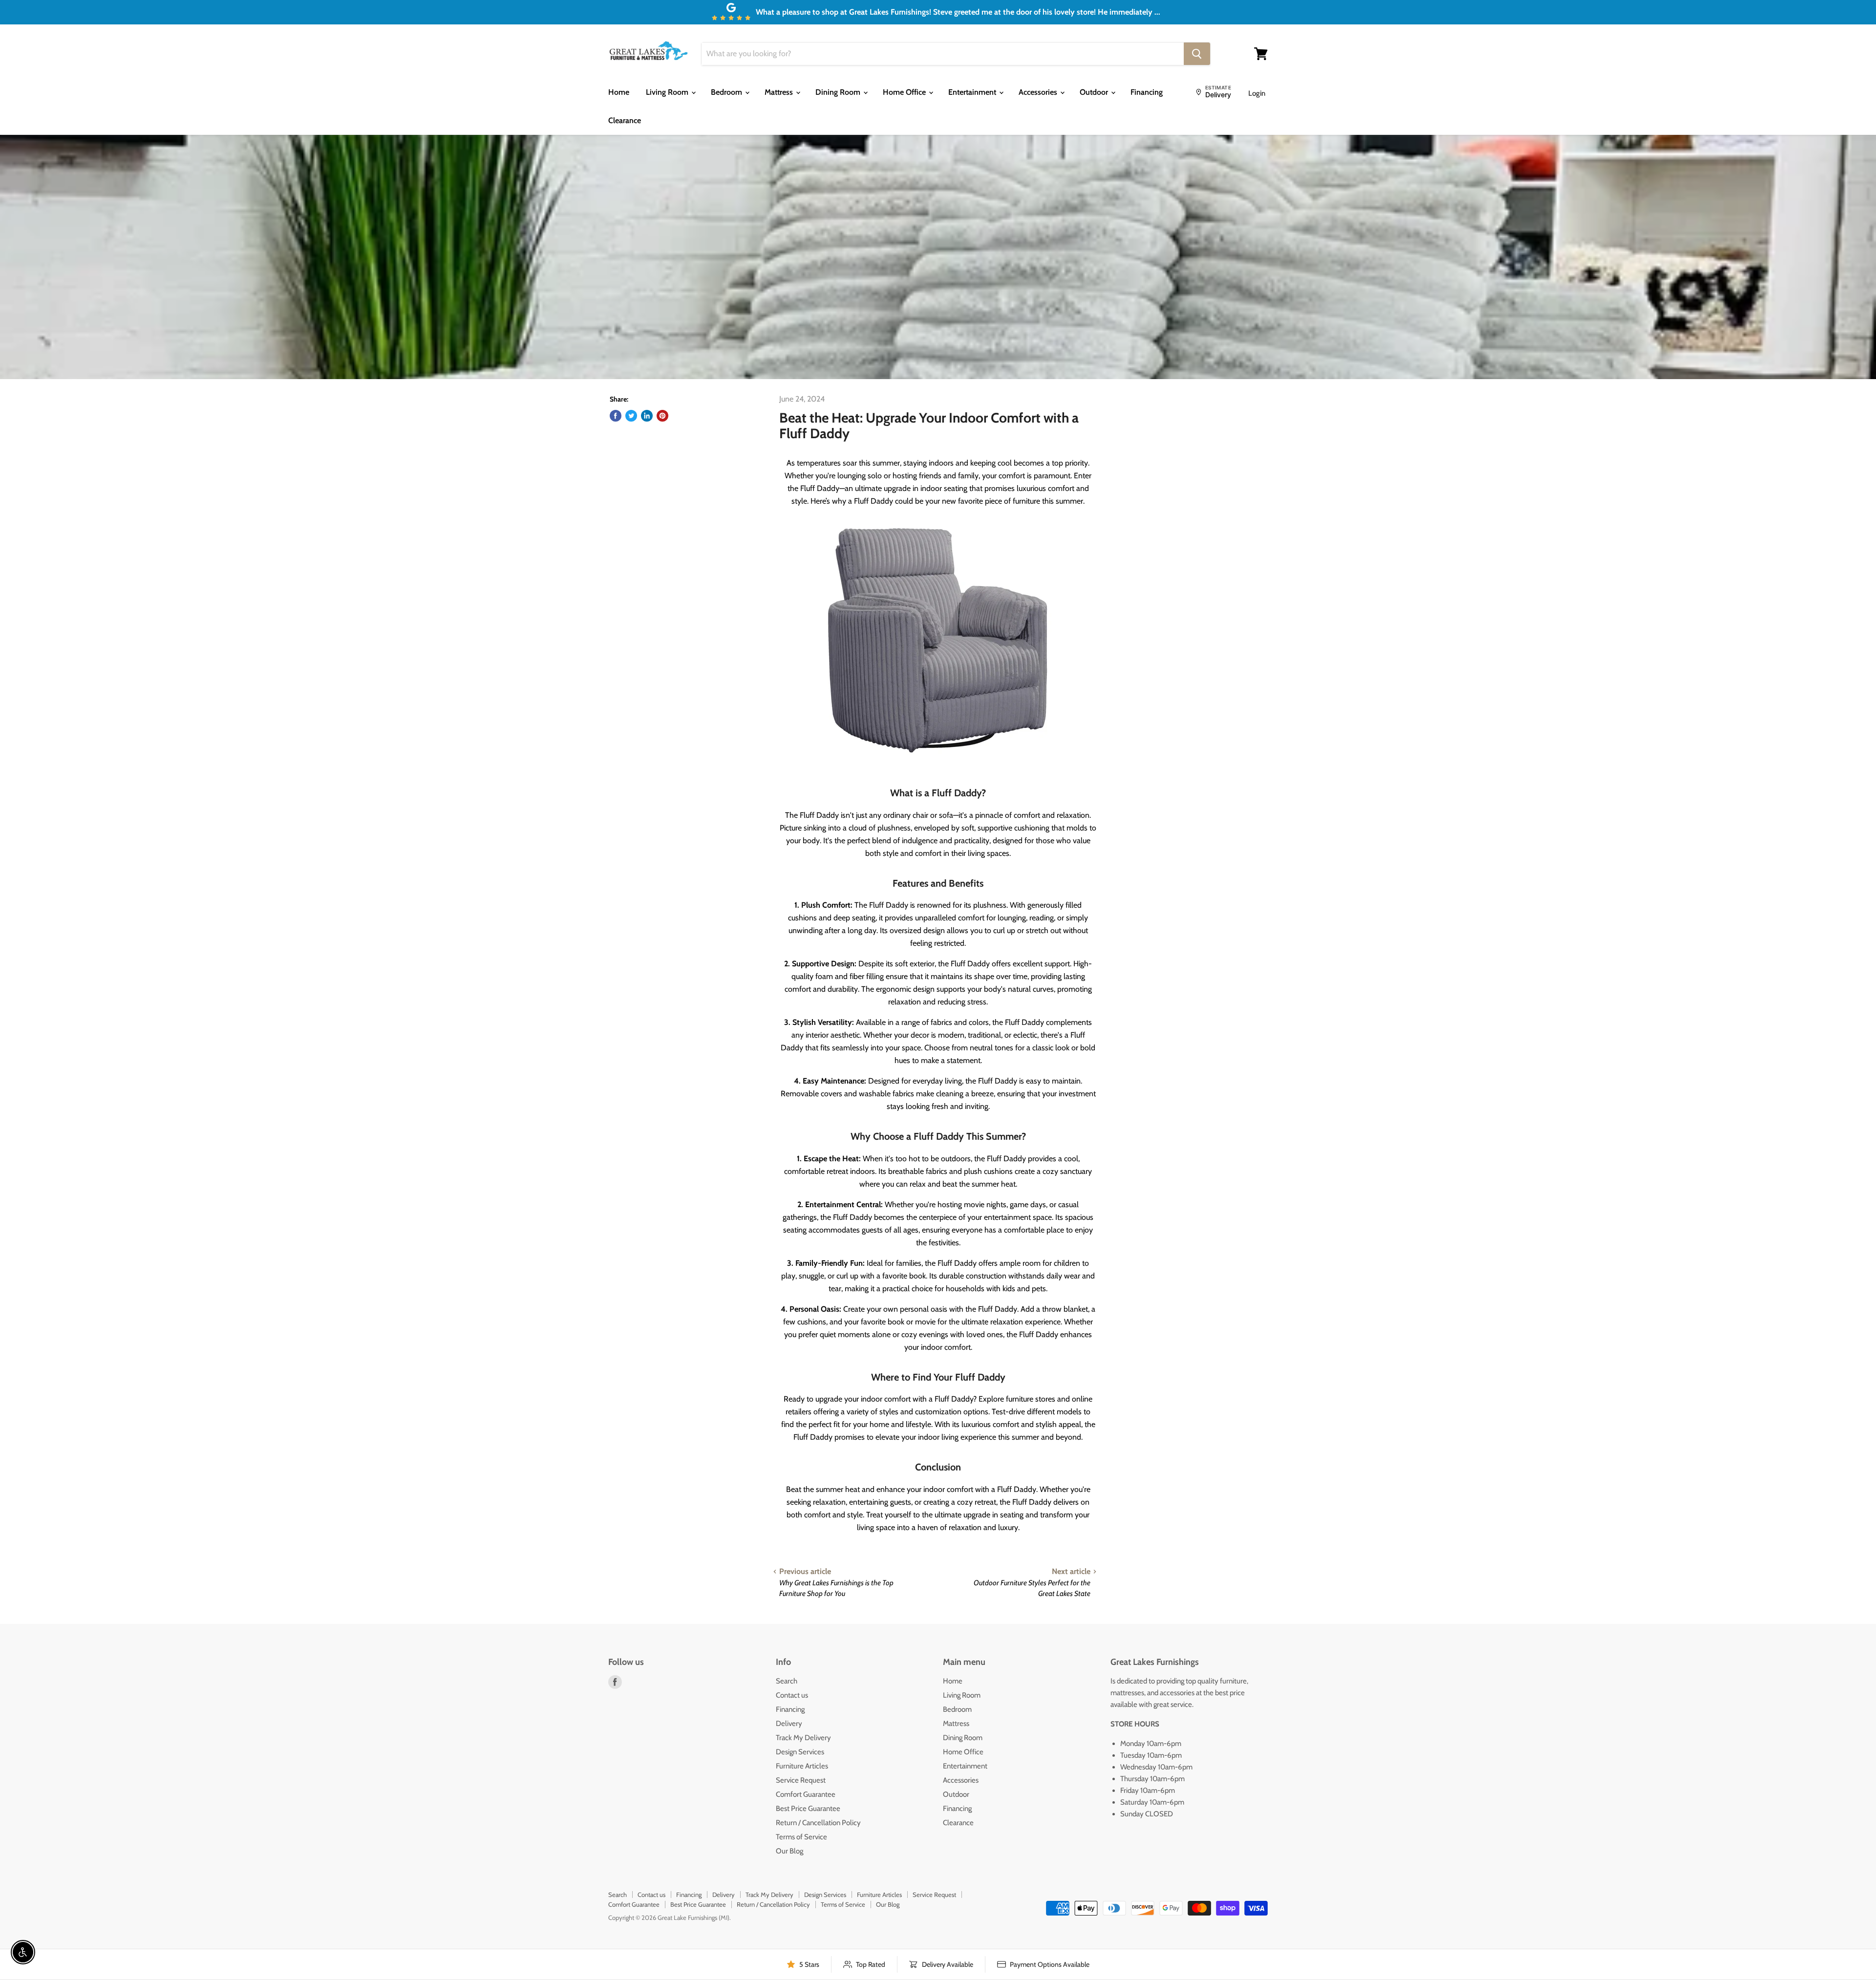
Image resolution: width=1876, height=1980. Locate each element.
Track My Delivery (803, 1738)
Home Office (905, 92)
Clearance (625, 120)
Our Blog (789, 1851)
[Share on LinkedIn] (647, 416)
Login (1257, 93)
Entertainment (973, 92)
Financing (1147, 92)
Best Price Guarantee (808, 1809)
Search (787, 1681)
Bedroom (727, 92)
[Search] (1197, 54)
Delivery (789, 1724)
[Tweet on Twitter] (631, 416)
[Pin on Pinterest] (662, 416)
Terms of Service (801, 1837)
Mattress (780, 92)
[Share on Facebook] (616, 416)
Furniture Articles (802, 1766)
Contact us (792, 1695)
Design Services (800, 1752)
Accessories (1039, 92)
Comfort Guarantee (806, 1794)
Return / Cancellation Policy (818, 1823)
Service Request (801, 1780)
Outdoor (1095, 92)
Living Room (668, 92)
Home (619, 92)
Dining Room (839, 92)
